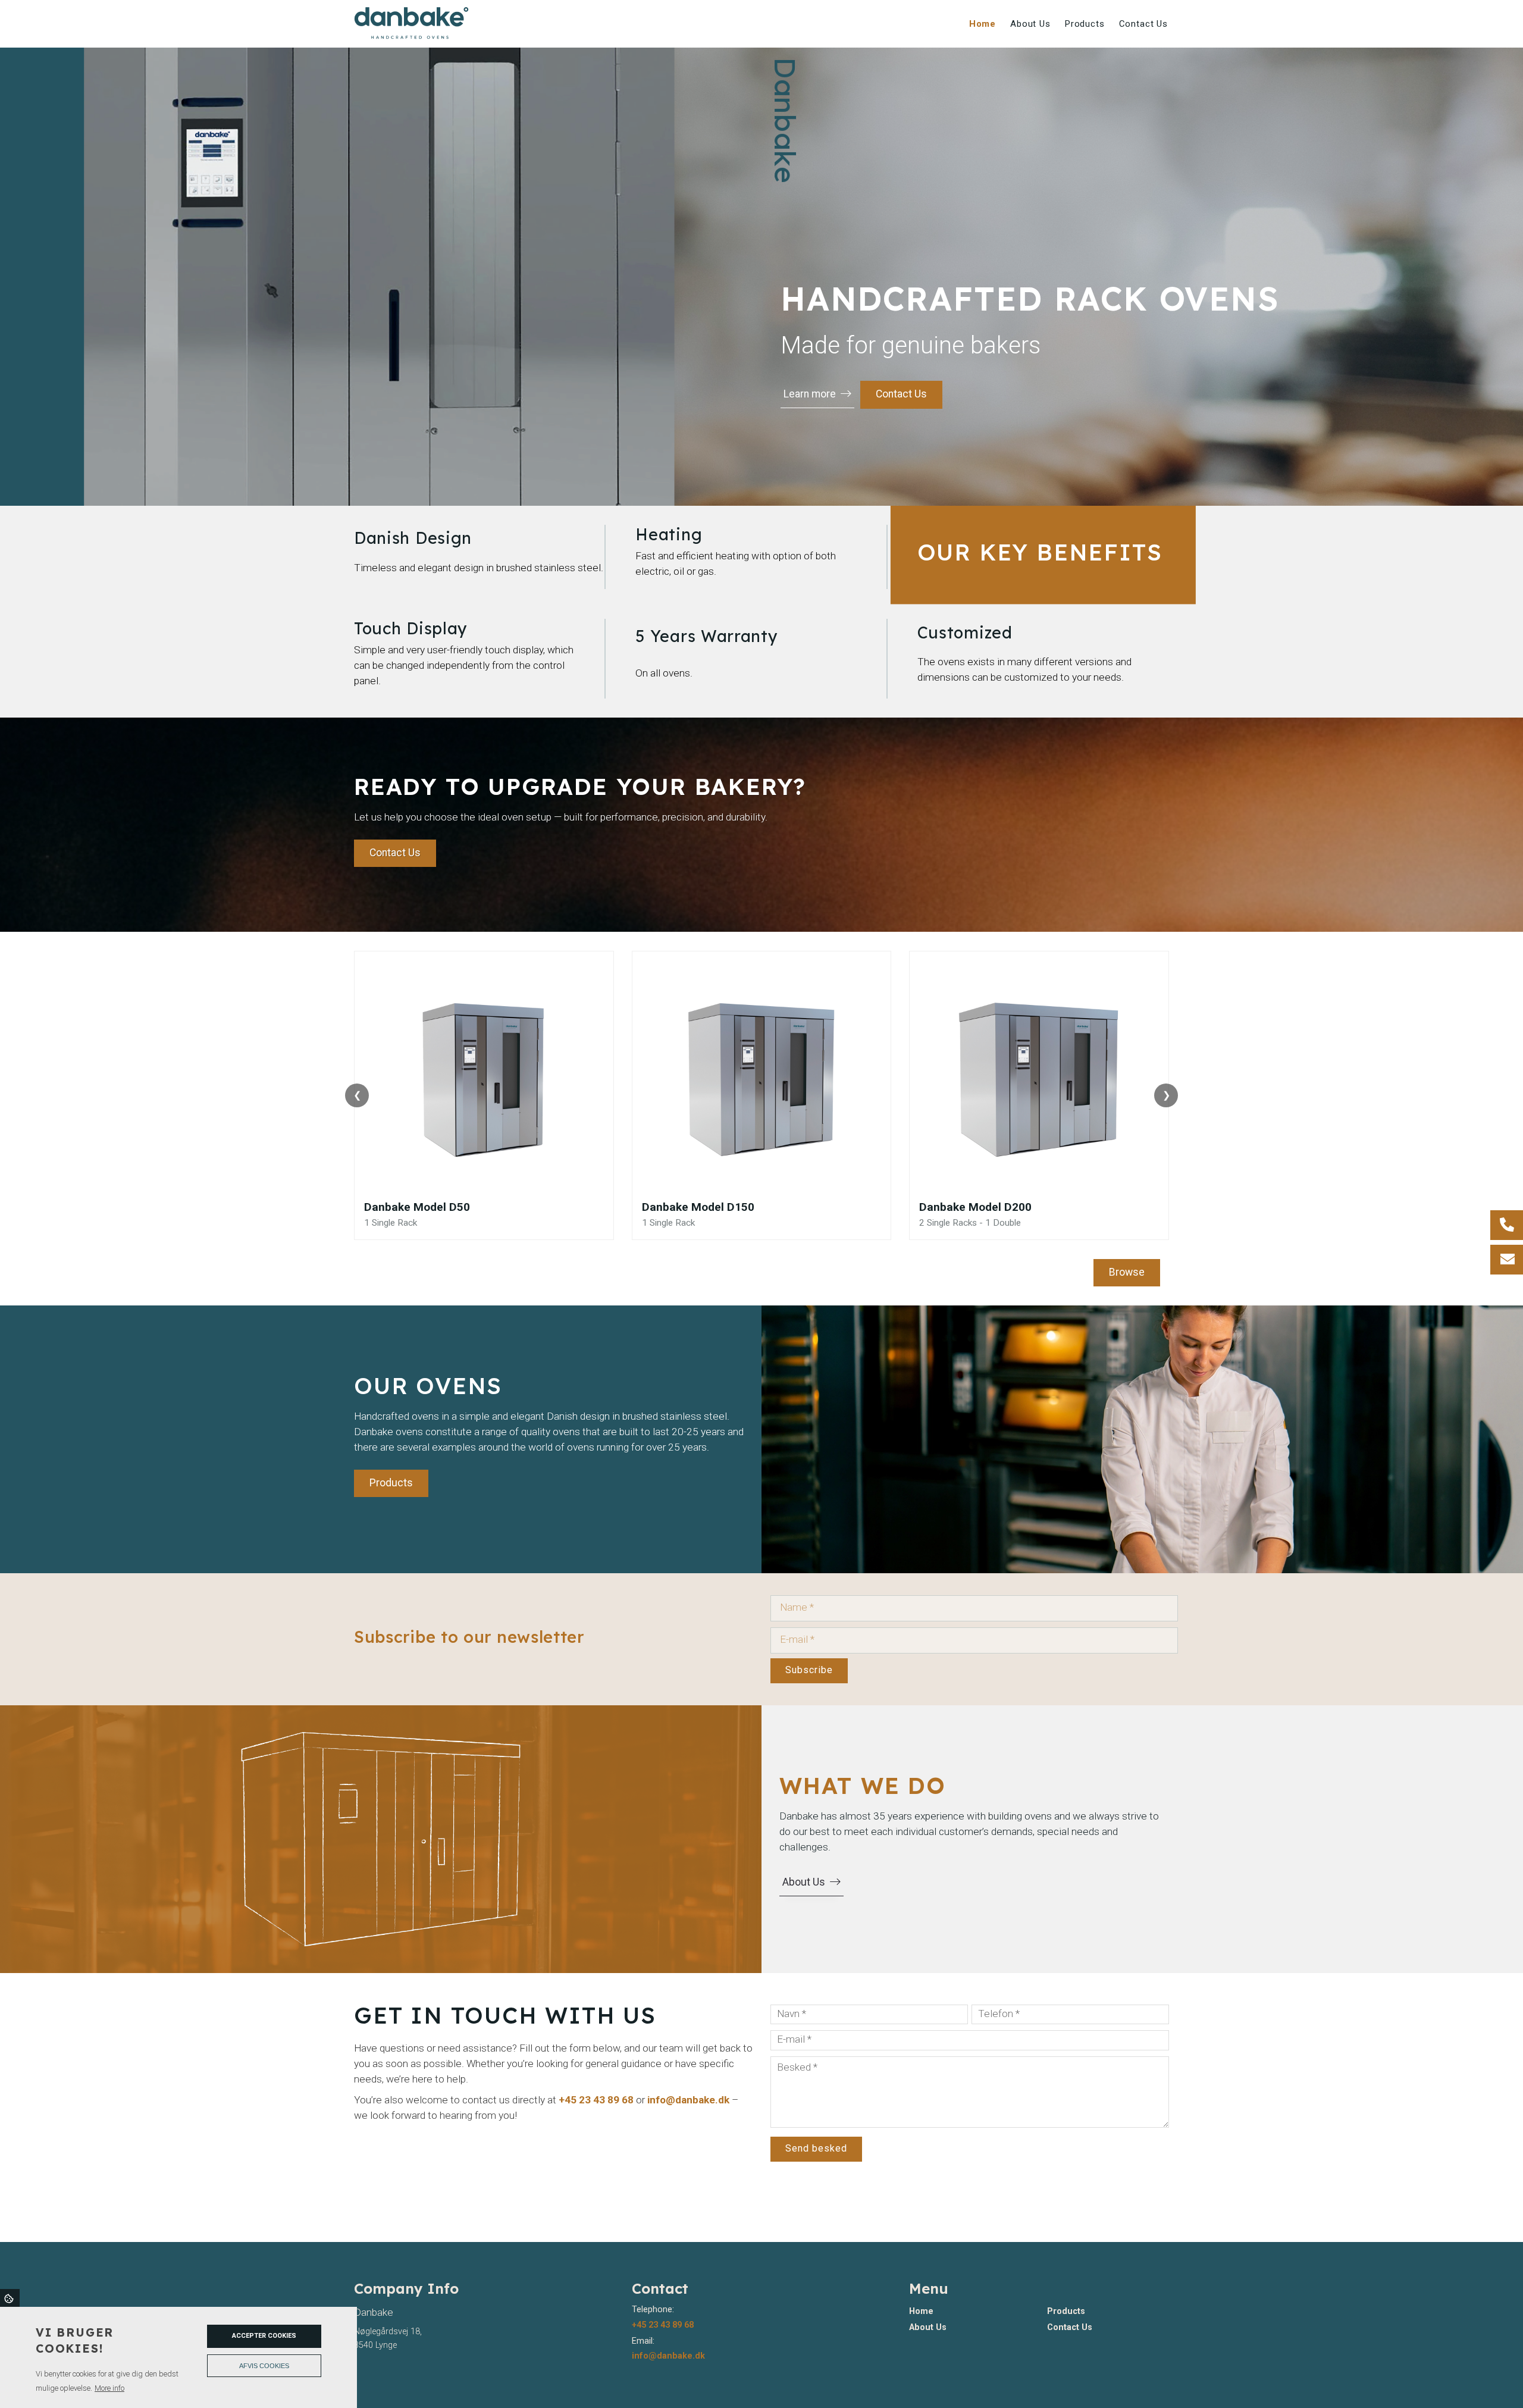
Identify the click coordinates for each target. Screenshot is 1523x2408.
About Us (804, 1882)
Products (391, 1483)
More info (109, 2388)
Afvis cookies (264, 2366)
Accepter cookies (264, 2336)
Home (921, 2312)
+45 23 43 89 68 (596, 2100)
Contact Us (901, 394)
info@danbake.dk (688, 2100)
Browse (1127, 1272)
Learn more (810, 394)
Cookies (10, 2298)
